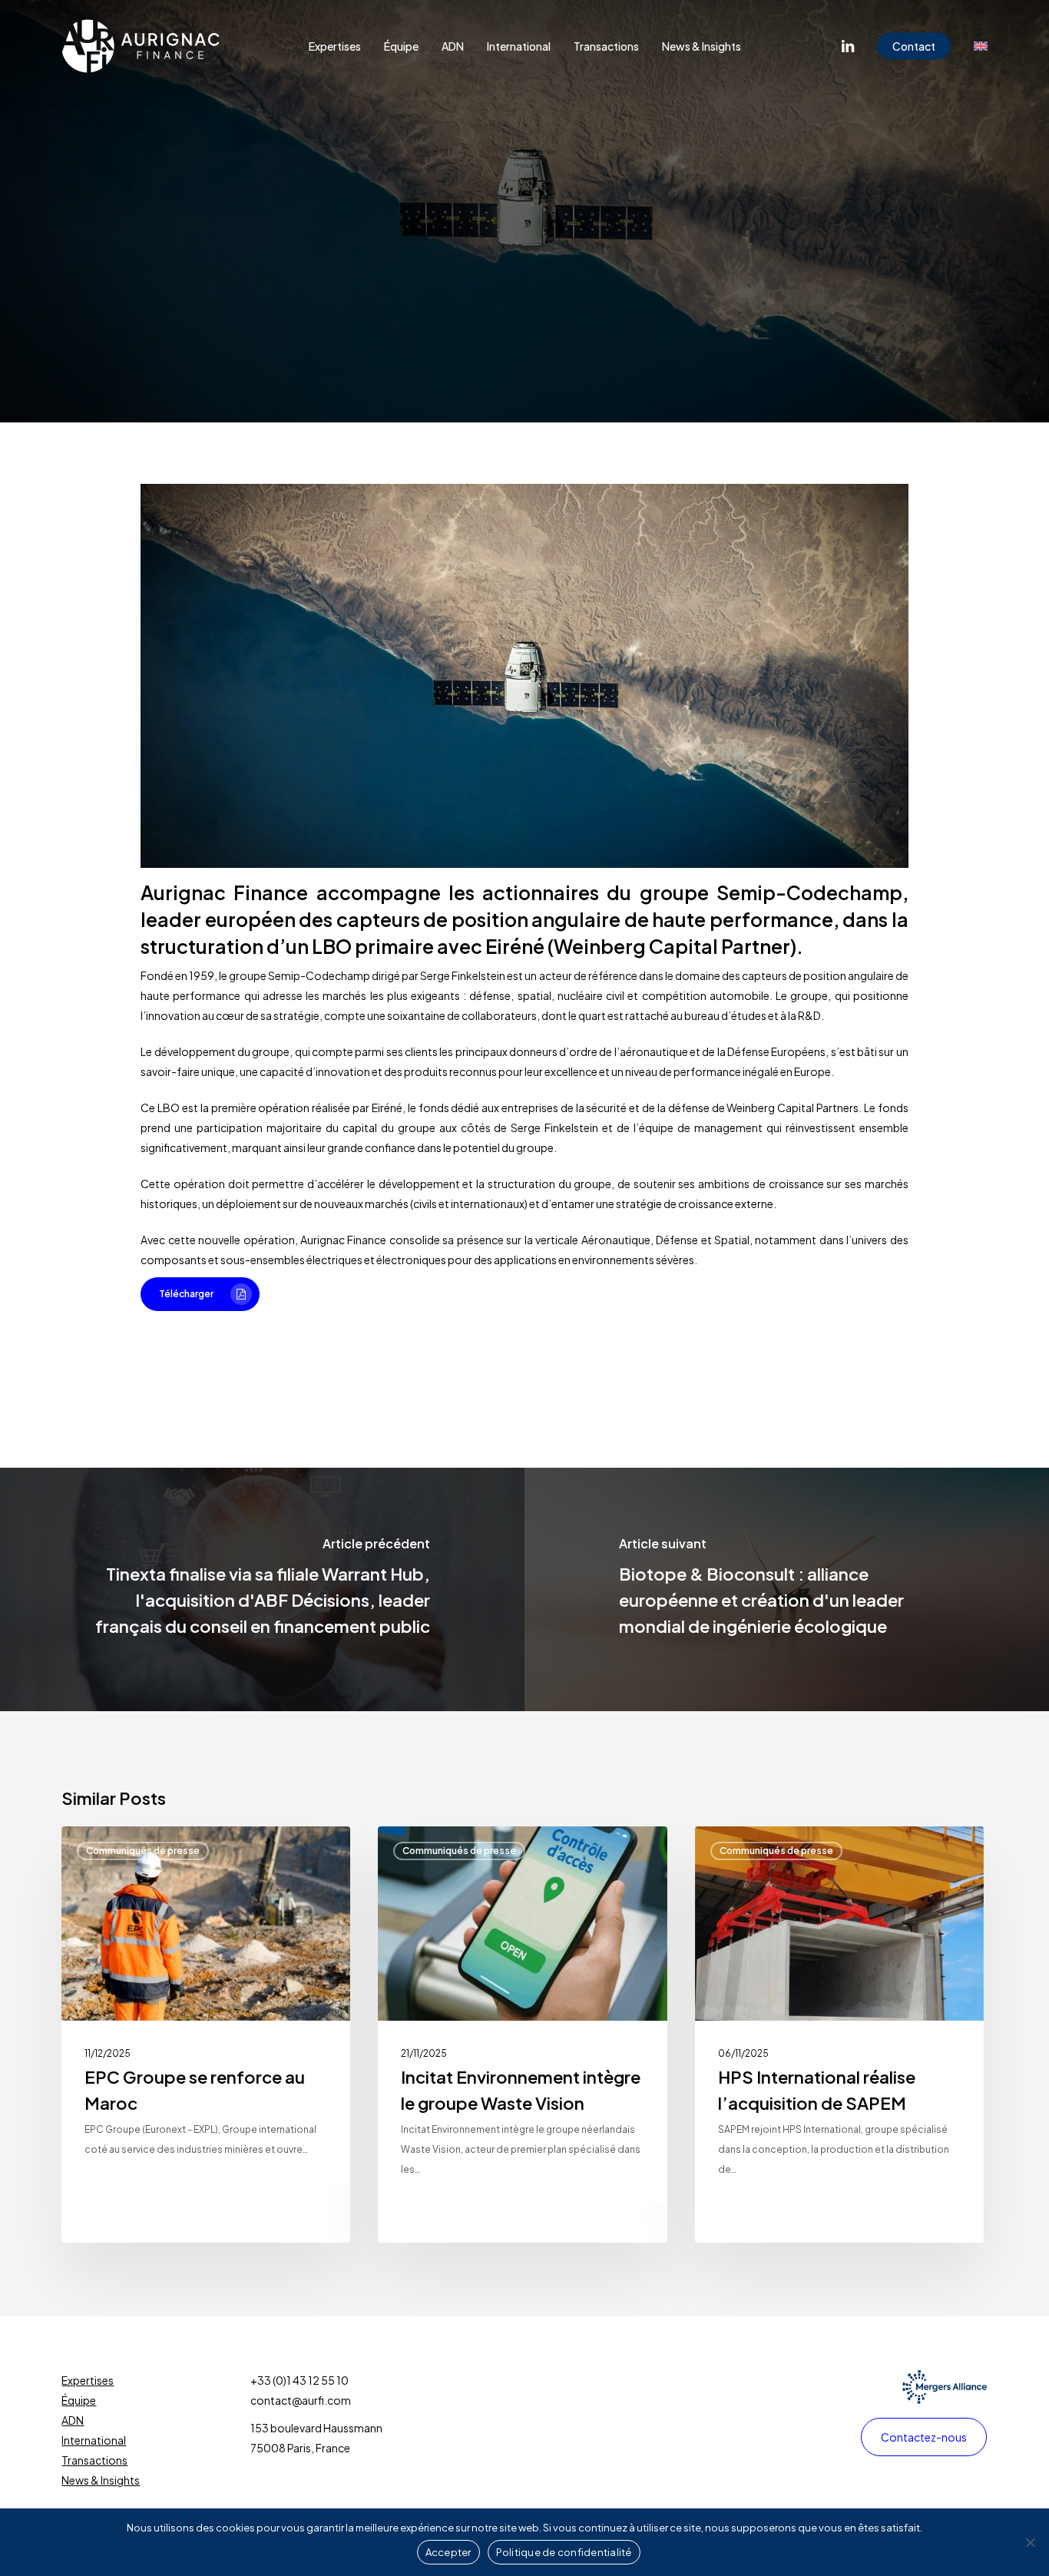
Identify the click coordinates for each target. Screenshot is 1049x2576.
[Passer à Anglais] (981, 46)
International (94, 2440)
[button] (200, 1294)
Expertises (88, 2380)
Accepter (448, 2552)
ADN (73, 2420)
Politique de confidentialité (564, 2552)
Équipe (79, 2400)
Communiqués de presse (524, 284)
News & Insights (101, 2480)
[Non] (1030, 2542)
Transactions (94, 2460)
